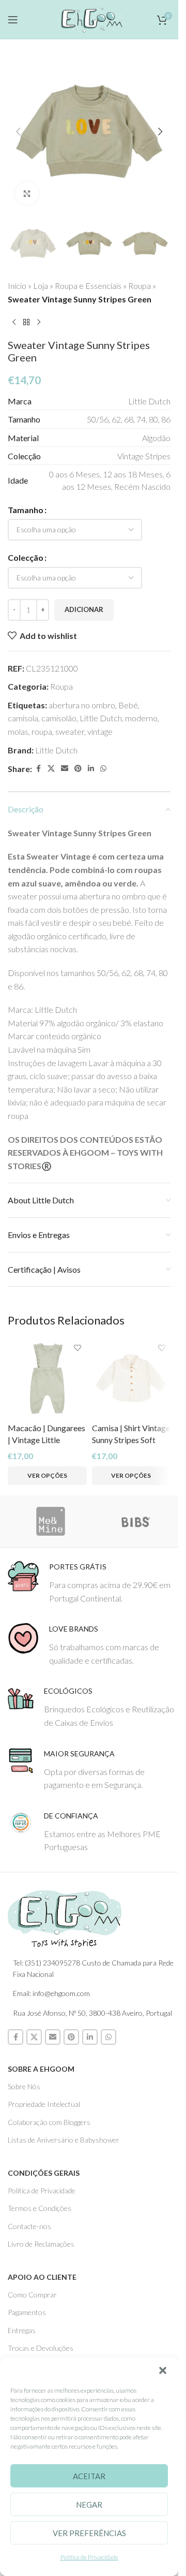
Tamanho (26, 510)
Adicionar (84, 609)
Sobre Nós (24, 2086)
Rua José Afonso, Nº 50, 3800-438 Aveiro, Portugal (92, 2013)
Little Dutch (101, 718)
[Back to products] (26, 322)
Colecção (26, 557)
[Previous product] (14, 322)
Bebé (128, 705)
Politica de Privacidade (42, 2191)
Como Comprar (32, 2295)
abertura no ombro (82, 705)
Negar (89, 2505)
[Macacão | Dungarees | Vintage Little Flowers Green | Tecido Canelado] (47, 1379)
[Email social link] (65, 769)
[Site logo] (89, 18)
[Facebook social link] (38, 769)
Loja (41, 286)
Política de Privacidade (89, 2557)
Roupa (139, 286)
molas (18, 731)
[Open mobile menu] (13, 20)
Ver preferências (89, 2533)
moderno (141, 718)
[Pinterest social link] (78, 769)
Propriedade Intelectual (44, 2104)
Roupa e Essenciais (88, 286)
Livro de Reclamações (41, 2244)
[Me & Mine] (50, 1521)
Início (17, 286)
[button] (163, 2370)
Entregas (22, 2330)
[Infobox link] (93, 1583)
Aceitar (89, 2476)
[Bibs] (136, 1521)
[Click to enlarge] (27, 193)
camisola (23, 718)
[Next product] (39, 322)
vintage (100, 731)
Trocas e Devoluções (41, 2348)
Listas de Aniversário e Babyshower (64, 2140)
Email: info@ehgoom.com (51, 1993)
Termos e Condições (40, 2208)
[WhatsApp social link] (103, 769)
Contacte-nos (29, 2226)
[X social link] (51, 769)
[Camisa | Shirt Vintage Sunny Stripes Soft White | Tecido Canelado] (131, 1379)
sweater (70, 731)
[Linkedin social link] (91, 769)
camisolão (59, 718)
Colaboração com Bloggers (49, 2122)
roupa (42, 731)
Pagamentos (27, 2312)
